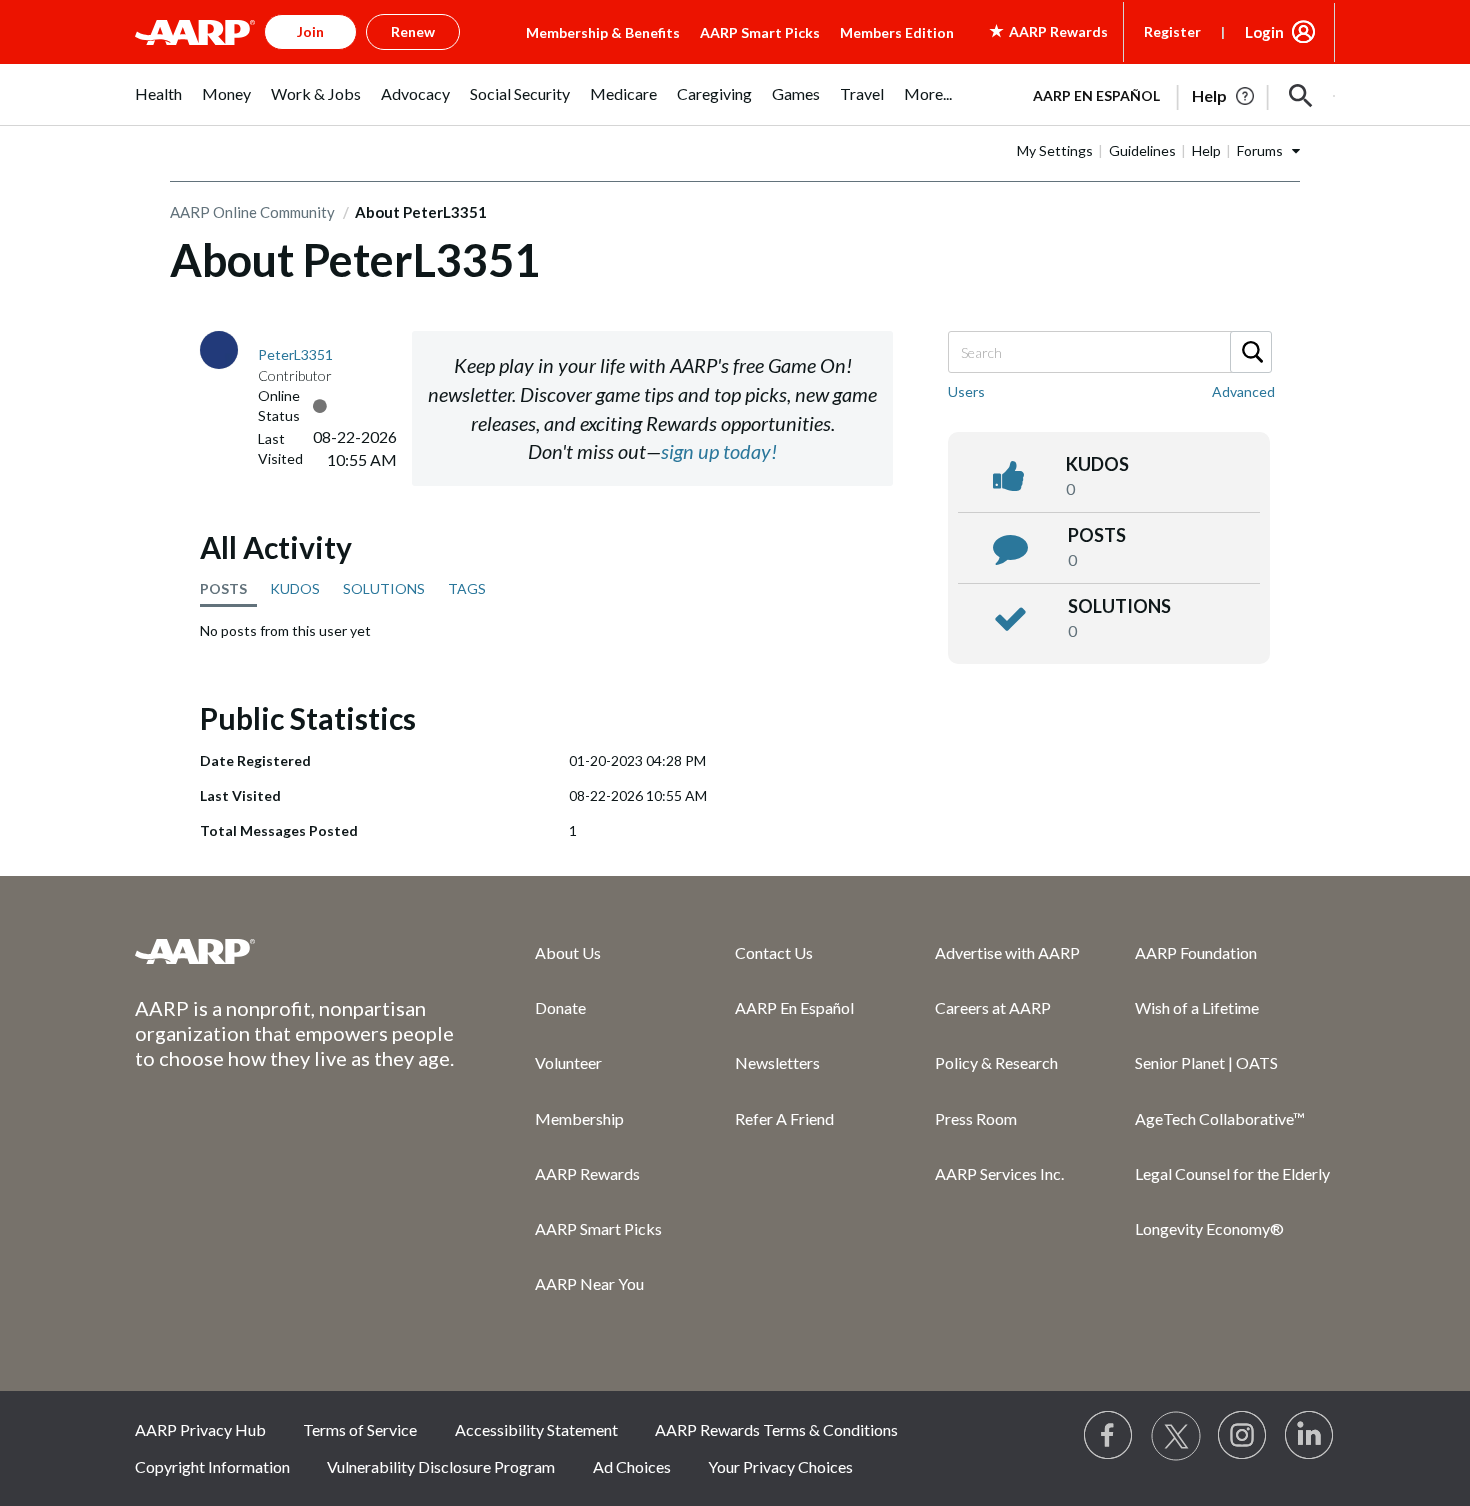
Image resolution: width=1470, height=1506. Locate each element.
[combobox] (1109, 352)
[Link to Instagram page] (1243, 1436)
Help (1206, 150)
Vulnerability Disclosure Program (441, 1466)
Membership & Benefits (603, 32)
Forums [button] (1260, 150)
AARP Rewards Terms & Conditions (776, 1429)
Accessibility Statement (536, 1429)
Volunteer (568, 1062)
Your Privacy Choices (780, 1466)
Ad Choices (632, 1466)
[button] (1301, 96)
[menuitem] (158, 104)
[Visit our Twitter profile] (1176, 1436)
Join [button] (310, 31)
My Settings (1055, 150)
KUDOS (295, 588)
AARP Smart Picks (760, 32)
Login (1264, 32)
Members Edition (897, 32)
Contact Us (774, 952)
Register (1172, 31)
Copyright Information (212, 1466)
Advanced (1243, 391)
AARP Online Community (252, 212)
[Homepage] (195, 32)
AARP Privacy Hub (200, 1429)
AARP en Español (1096, 95)
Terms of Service (360, 1429)
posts (1097, 535)
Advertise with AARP (1007, 952)
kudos (1097, 464)
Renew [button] (413, 31)
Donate (560, 1007)
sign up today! (719, 451)
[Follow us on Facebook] (1109, 1436)
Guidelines (1142, 150)
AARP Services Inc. (999, 1173)
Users (966, 391)
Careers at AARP (993, 1007)
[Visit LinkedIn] (1310, 1436)
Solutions (1119, 606)
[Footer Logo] (295, 951)
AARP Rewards (587, 1173)
